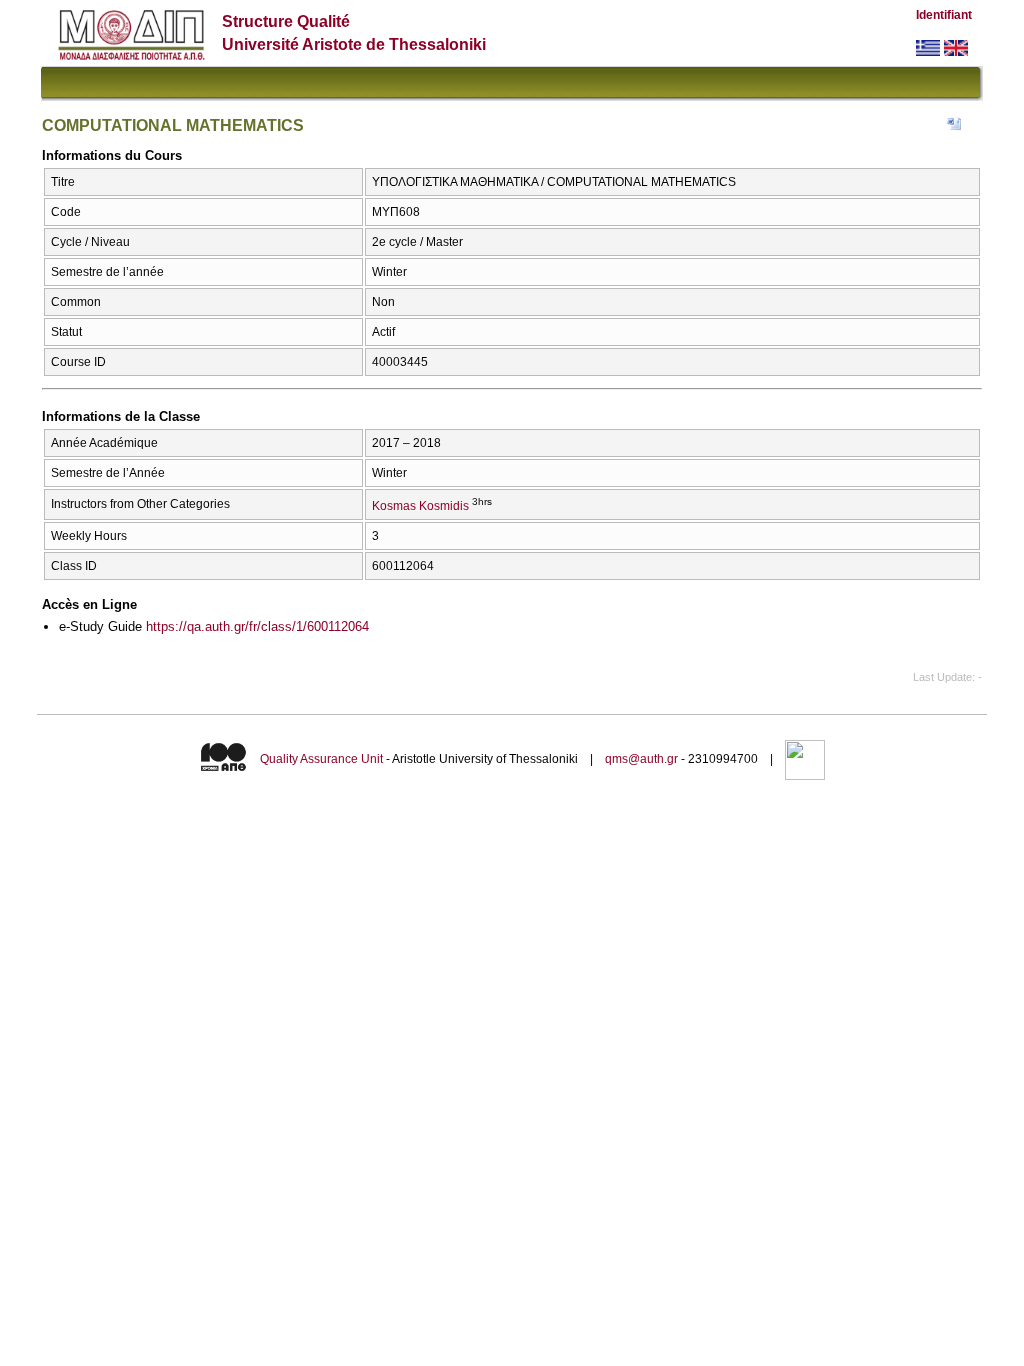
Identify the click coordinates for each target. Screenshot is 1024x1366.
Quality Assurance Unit (321, 759)
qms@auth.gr (641, 759)
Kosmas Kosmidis (420, 506)
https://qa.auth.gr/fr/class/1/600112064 (257, 626)
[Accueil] (131, 55)
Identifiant (944, 15)
